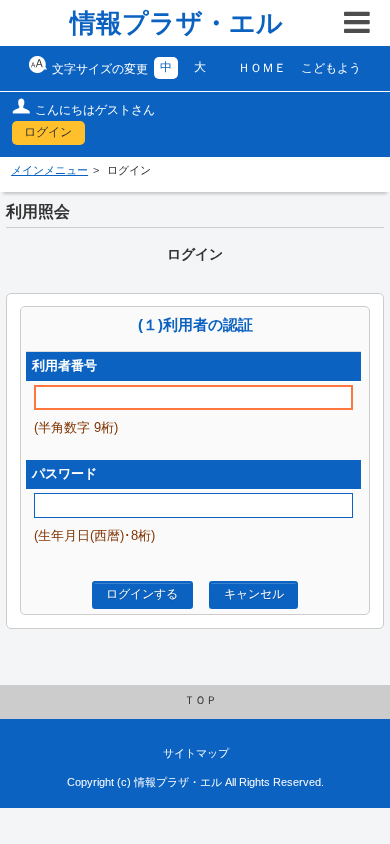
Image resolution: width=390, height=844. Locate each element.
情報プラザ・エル (176, 23)
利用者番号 (64, 366)
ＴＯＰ (200, 700)
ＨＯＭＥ (262, 68)
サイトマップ (196, 753)
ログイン (48, 132)
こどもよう (331, 68)
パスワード (64, 474)
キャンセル (254, 594)
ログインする (142, 594)
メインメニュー (49, 170)
